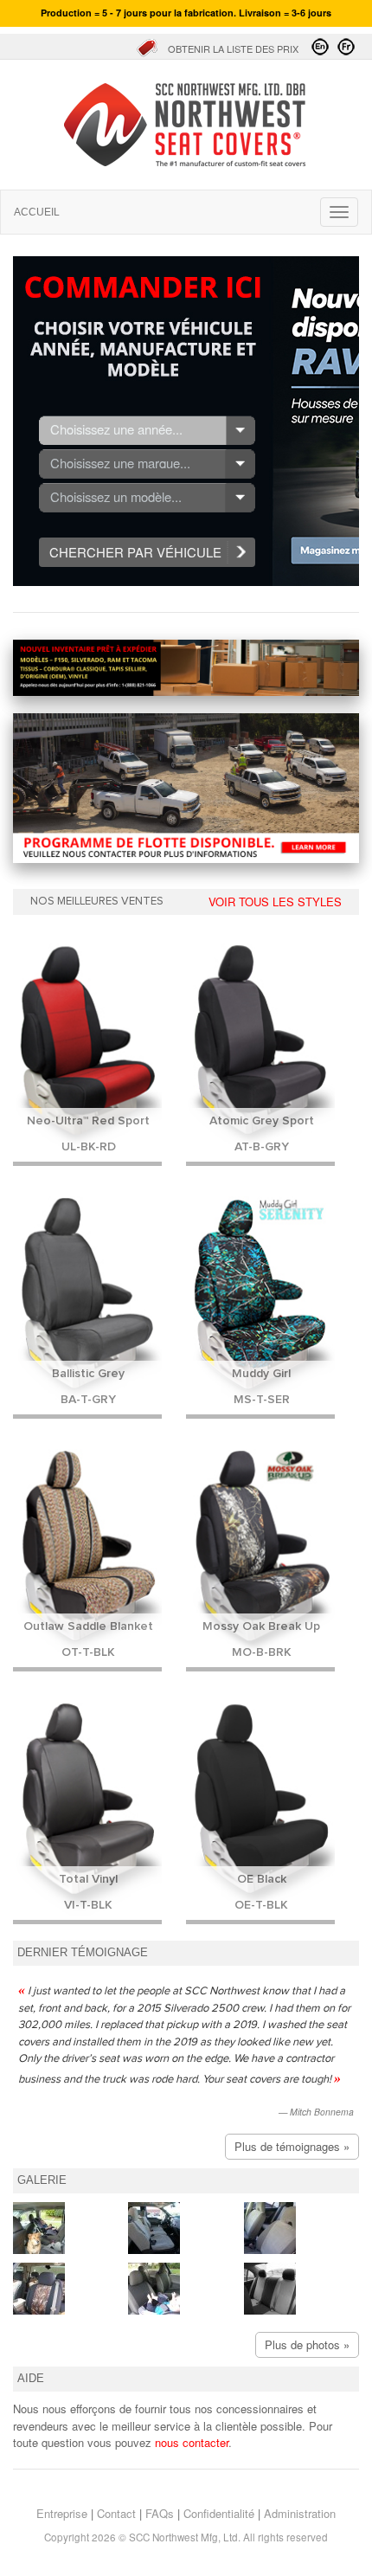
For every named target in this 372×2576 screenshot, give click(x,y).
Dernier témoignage (83, 1953)
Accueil (186, 125)
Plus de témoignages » (292, 2146)
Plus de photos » (307, 2344)
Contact (116, 2513)
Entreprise (62, 2513)
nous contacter (192, 2442)
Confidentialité (219, 2513)
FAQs (160, 2513)
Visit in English (320, 47)
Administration (300, 2513)
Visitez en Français (346, 47)
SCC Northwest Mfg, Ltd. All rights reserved (228, 2537)
